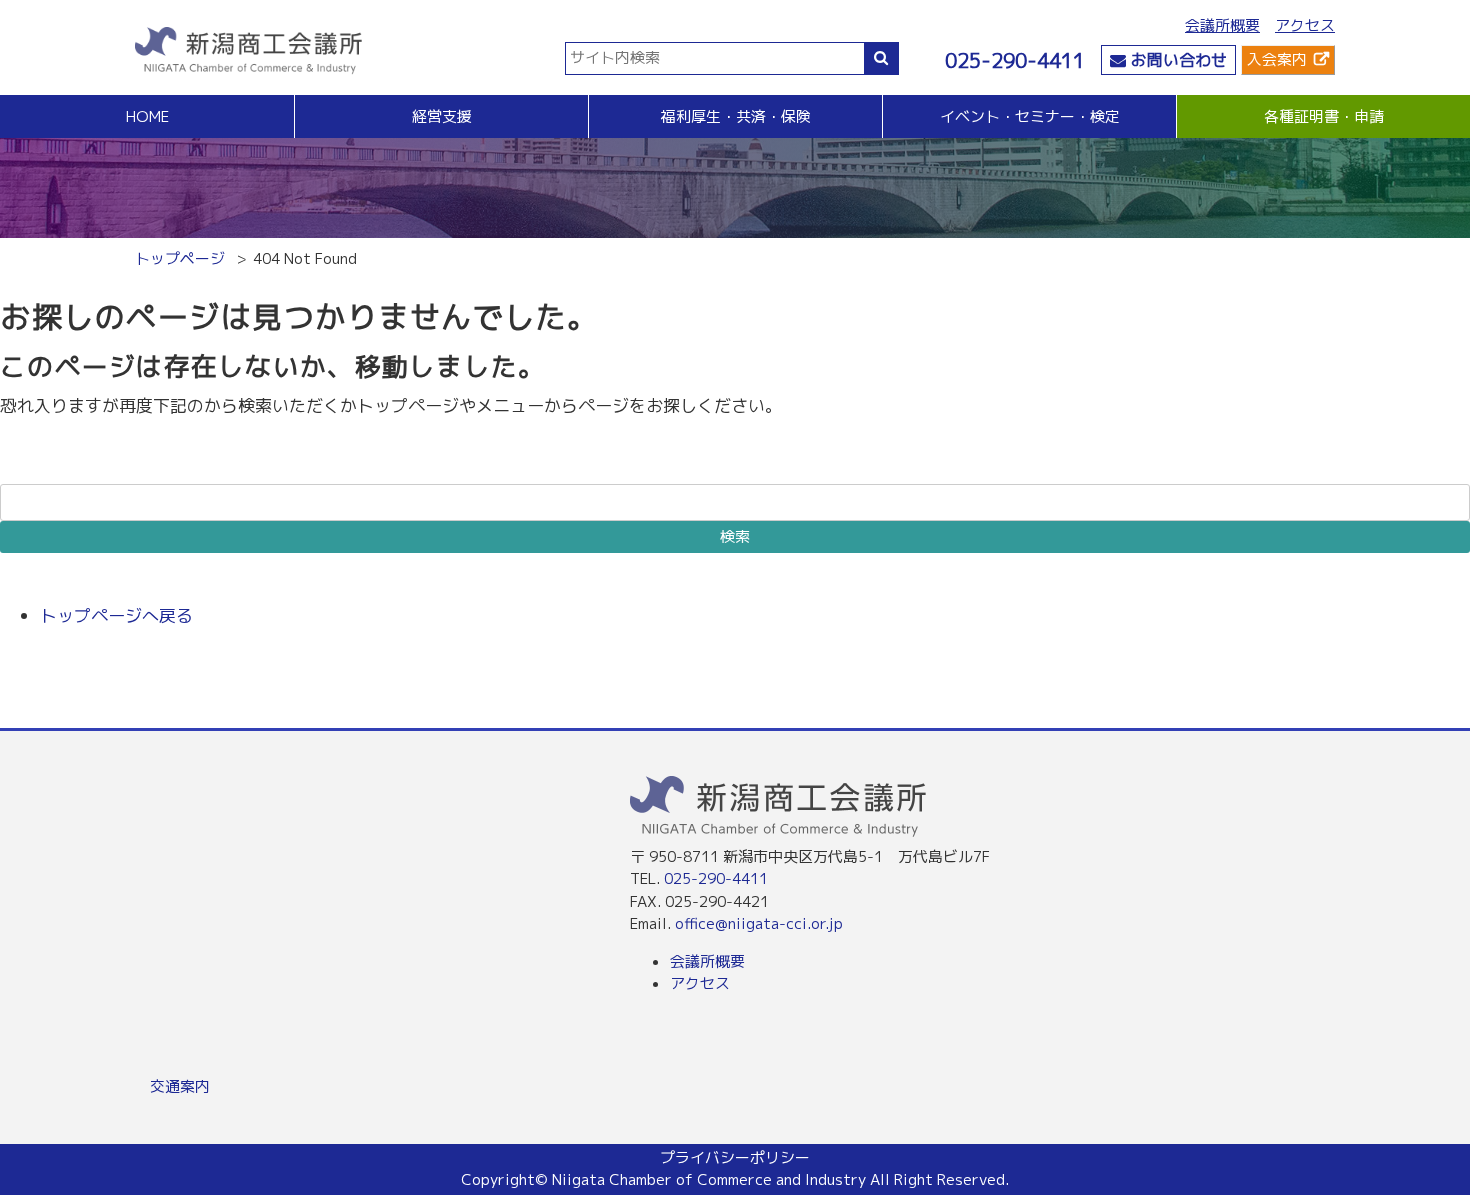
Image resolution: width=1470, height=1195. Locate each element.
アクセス (1305, 25)
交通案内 (180, 1086)
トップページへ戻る (116, 615)
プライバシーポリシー (735, 1157)
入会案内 (1277, 59)
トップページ (180, 258)
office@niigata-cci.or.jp (759, 923)
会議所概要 (1222, 25)
